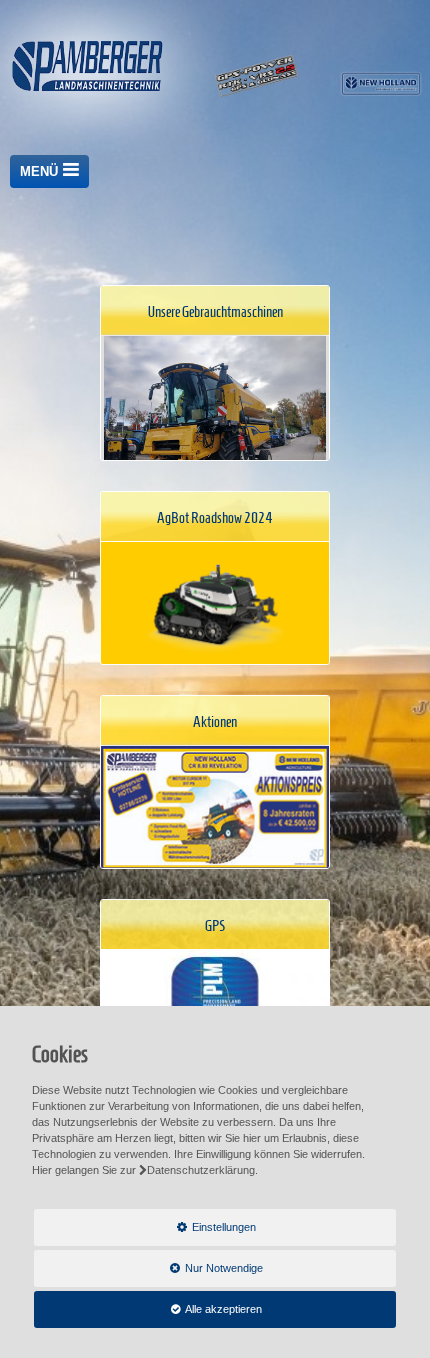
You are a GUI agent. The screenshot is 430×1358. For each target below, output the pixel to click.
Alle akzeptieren (148, 1309)
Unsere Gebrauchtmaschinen (215, 311)
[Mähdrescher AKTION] (215, 808)
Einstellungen (145, 1233)
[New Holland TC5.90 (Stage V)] (215, 419)
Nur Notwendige (148, 1274)
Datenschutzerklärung (201, 1170)
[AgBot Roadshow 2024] (215, 604)
